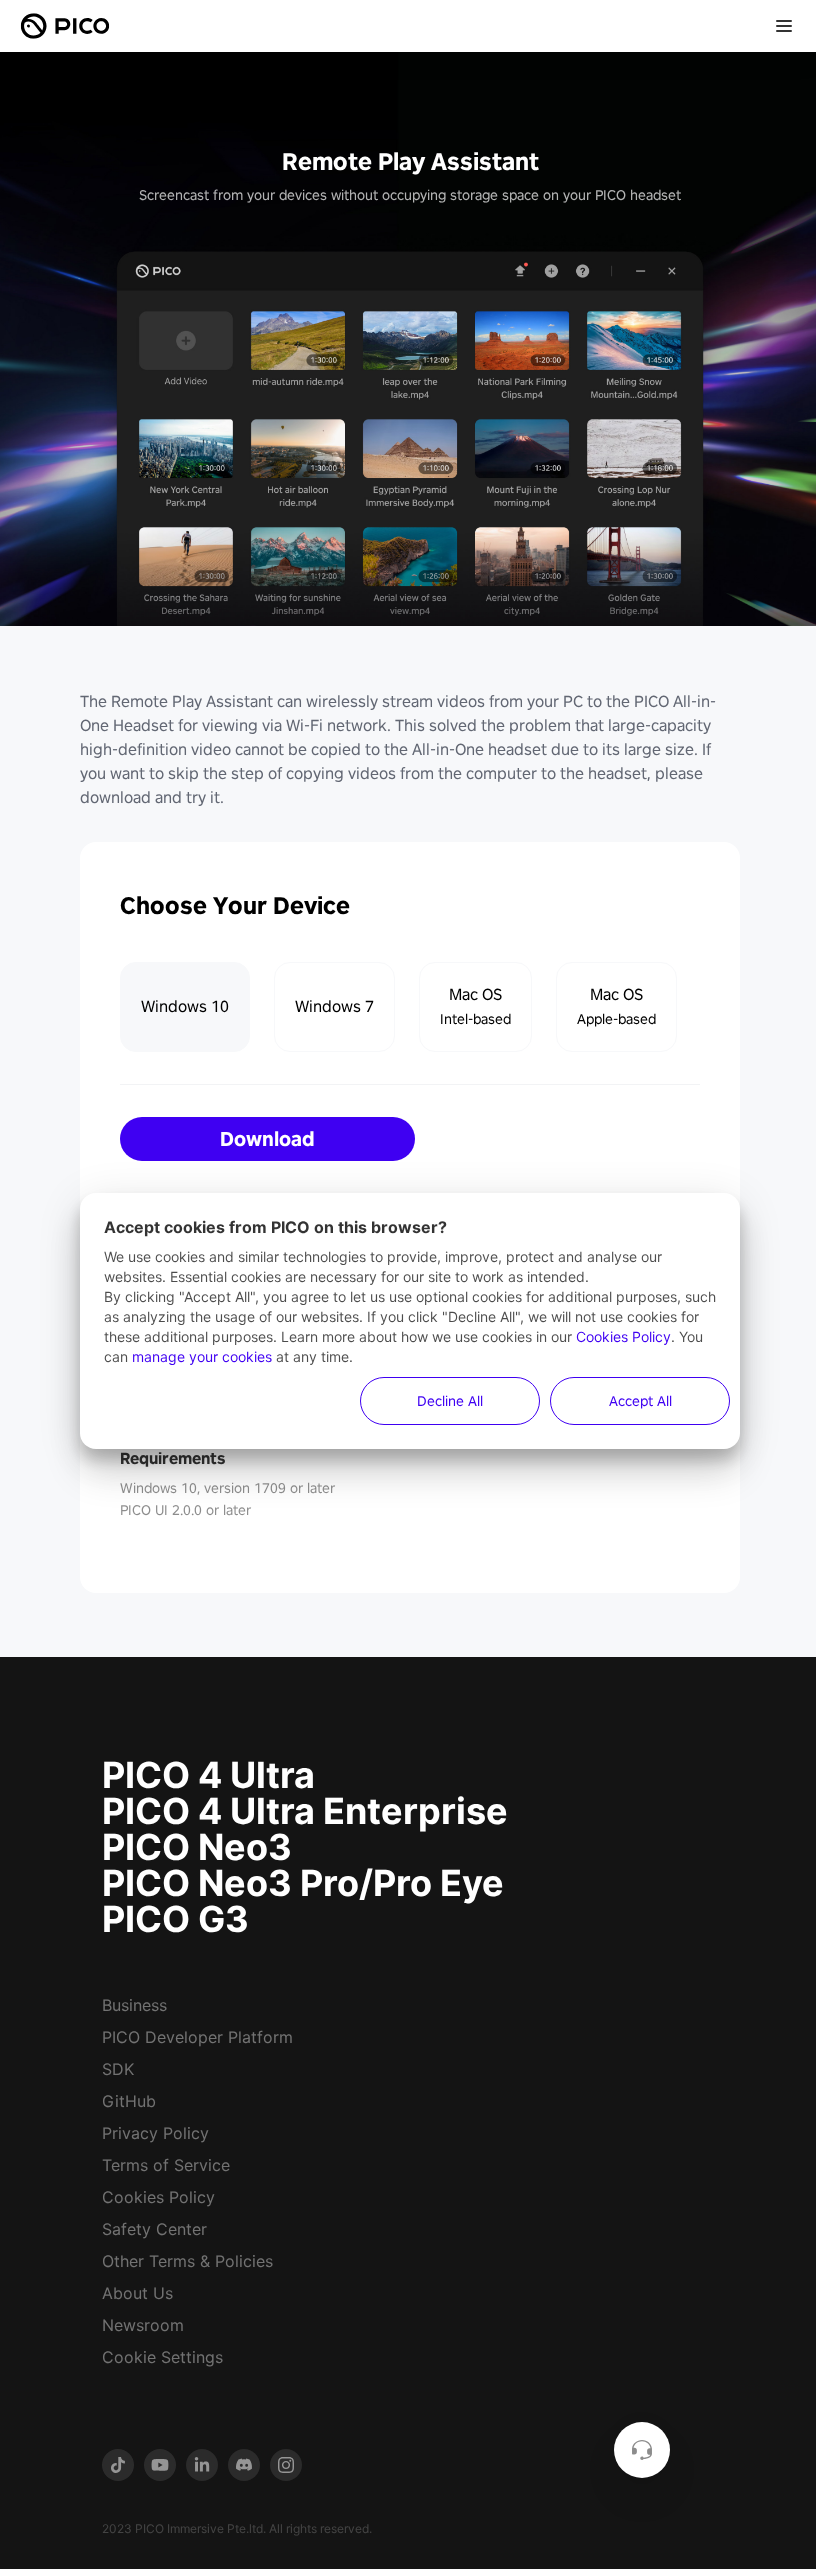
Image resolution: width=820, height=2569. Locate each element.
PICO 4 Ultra (208, 1775)
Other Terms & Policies (187, 2261)
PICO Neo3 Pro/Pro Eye (303, 1883)
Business (134, 2005)
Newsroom (143, 2325)
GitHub (129, 2101)
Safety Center (154, 2229)
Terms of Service (166, 2165)
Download (267, 1139)
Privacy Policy (155, 2133)
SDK (118, 2069)
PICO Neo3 (197, 1847)
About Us (137, 2293)
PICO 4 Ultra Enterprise (305, 1811)
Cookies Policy (158, 2197)
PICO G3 (175, 1919)
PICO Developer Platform (197, 2037)
